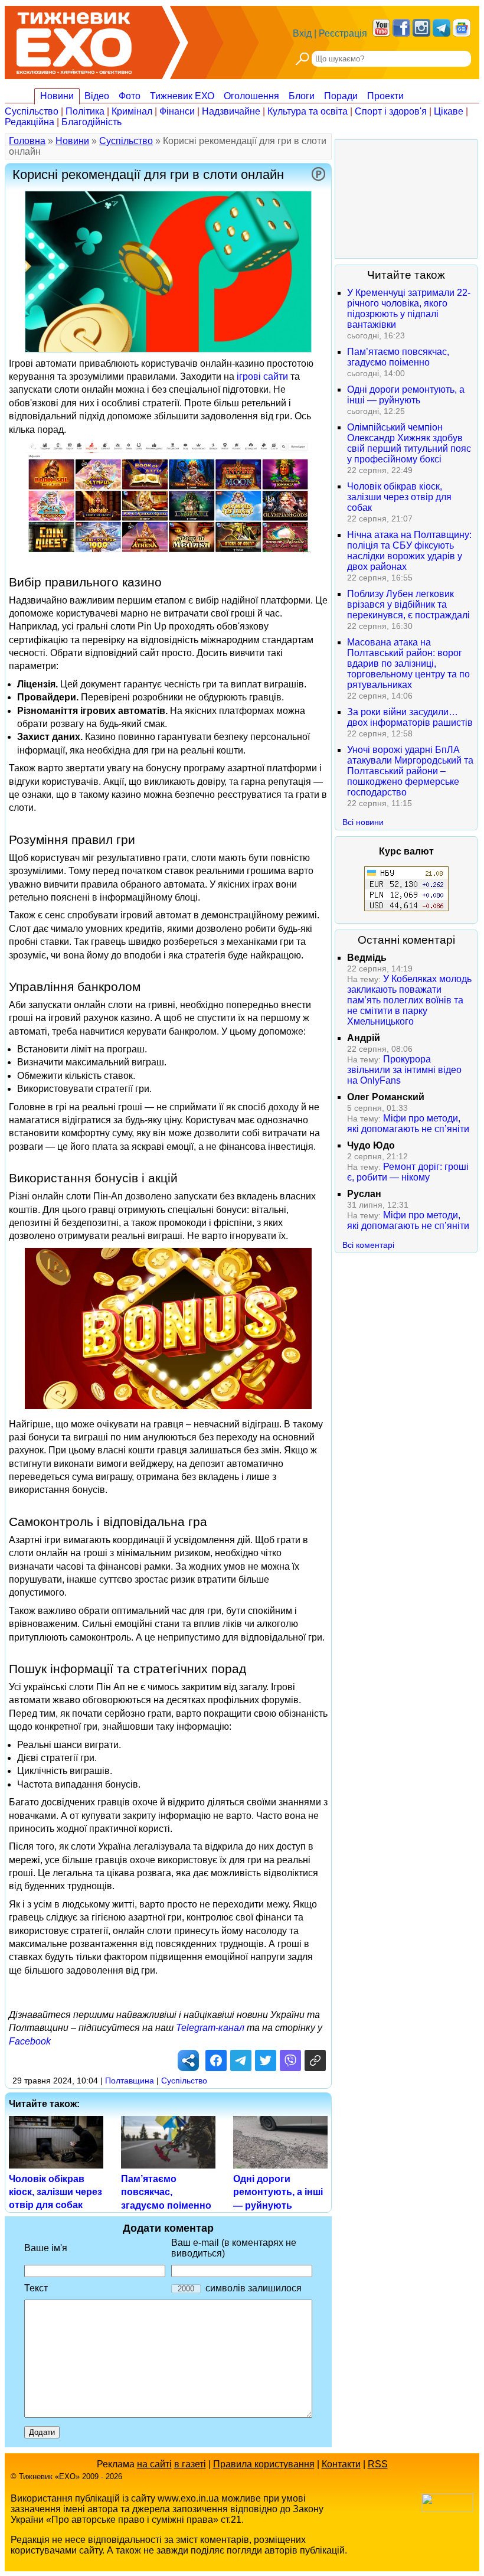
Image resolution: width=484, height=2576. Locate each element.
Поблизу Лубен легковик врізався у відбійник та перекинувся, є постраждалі (408, 604)
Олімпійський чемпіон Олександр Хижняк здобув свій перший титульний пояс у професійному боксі (409, 443)
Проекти (385, 96)
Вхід (302, 33)
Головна (27, 141)
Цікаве (449, 111)
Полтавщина (130, 2081)
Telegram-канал (210, 2028)
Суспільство (32, 111)
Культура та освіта (308, 111)
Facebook (30, 2041)
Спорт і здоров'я (391, 111)
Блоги (302, 96)
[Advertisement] (406, 199)
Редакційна (30, 122)
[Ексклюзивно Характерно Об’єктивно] (74, 40)
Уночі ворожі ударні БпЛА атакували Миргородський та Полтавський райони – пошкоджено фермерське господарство (410, 771)
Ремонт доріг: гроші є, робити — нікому (408, 1172)
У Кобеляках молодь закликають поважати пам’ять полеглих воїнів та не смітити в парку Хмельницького (409, 1000)
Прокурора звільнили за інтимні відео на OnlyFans (404, 1070)
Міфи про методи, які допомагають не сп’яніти (408, 1124)
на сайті (154, 2464)
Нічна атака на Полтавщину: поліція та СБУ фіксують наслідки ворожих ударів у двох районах (409, 551)
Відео (97, 96)
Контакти (341, 2464)
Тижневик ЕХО (182, 96)
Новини (57, 96)
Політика (85, 111)
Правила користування (264, 2464)
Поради (341, 96)
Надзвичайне (231, 111)
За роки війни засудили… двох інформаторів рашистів (410, 717)
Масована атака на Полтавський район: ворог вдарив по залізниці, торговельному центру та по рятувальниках (408, 663)
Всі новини (363, 822)
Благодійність (91, 122)
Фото (130, 96)
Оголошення (251, 96)
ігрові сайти (262, 376)
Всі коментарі (368, 1245)
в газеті (190, 2464)
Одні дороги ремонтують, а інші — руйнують (278, 2192)
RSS (378, 2464)
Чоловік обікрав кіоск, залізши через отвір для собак (55, 2192)
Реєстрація (343, 33)
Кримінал (132, 111)
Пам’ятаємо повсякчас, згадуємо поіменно (166, 2192)
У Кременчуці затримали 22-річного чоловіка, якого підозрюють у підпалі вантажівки (409, 309)
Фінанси (177, 111)
